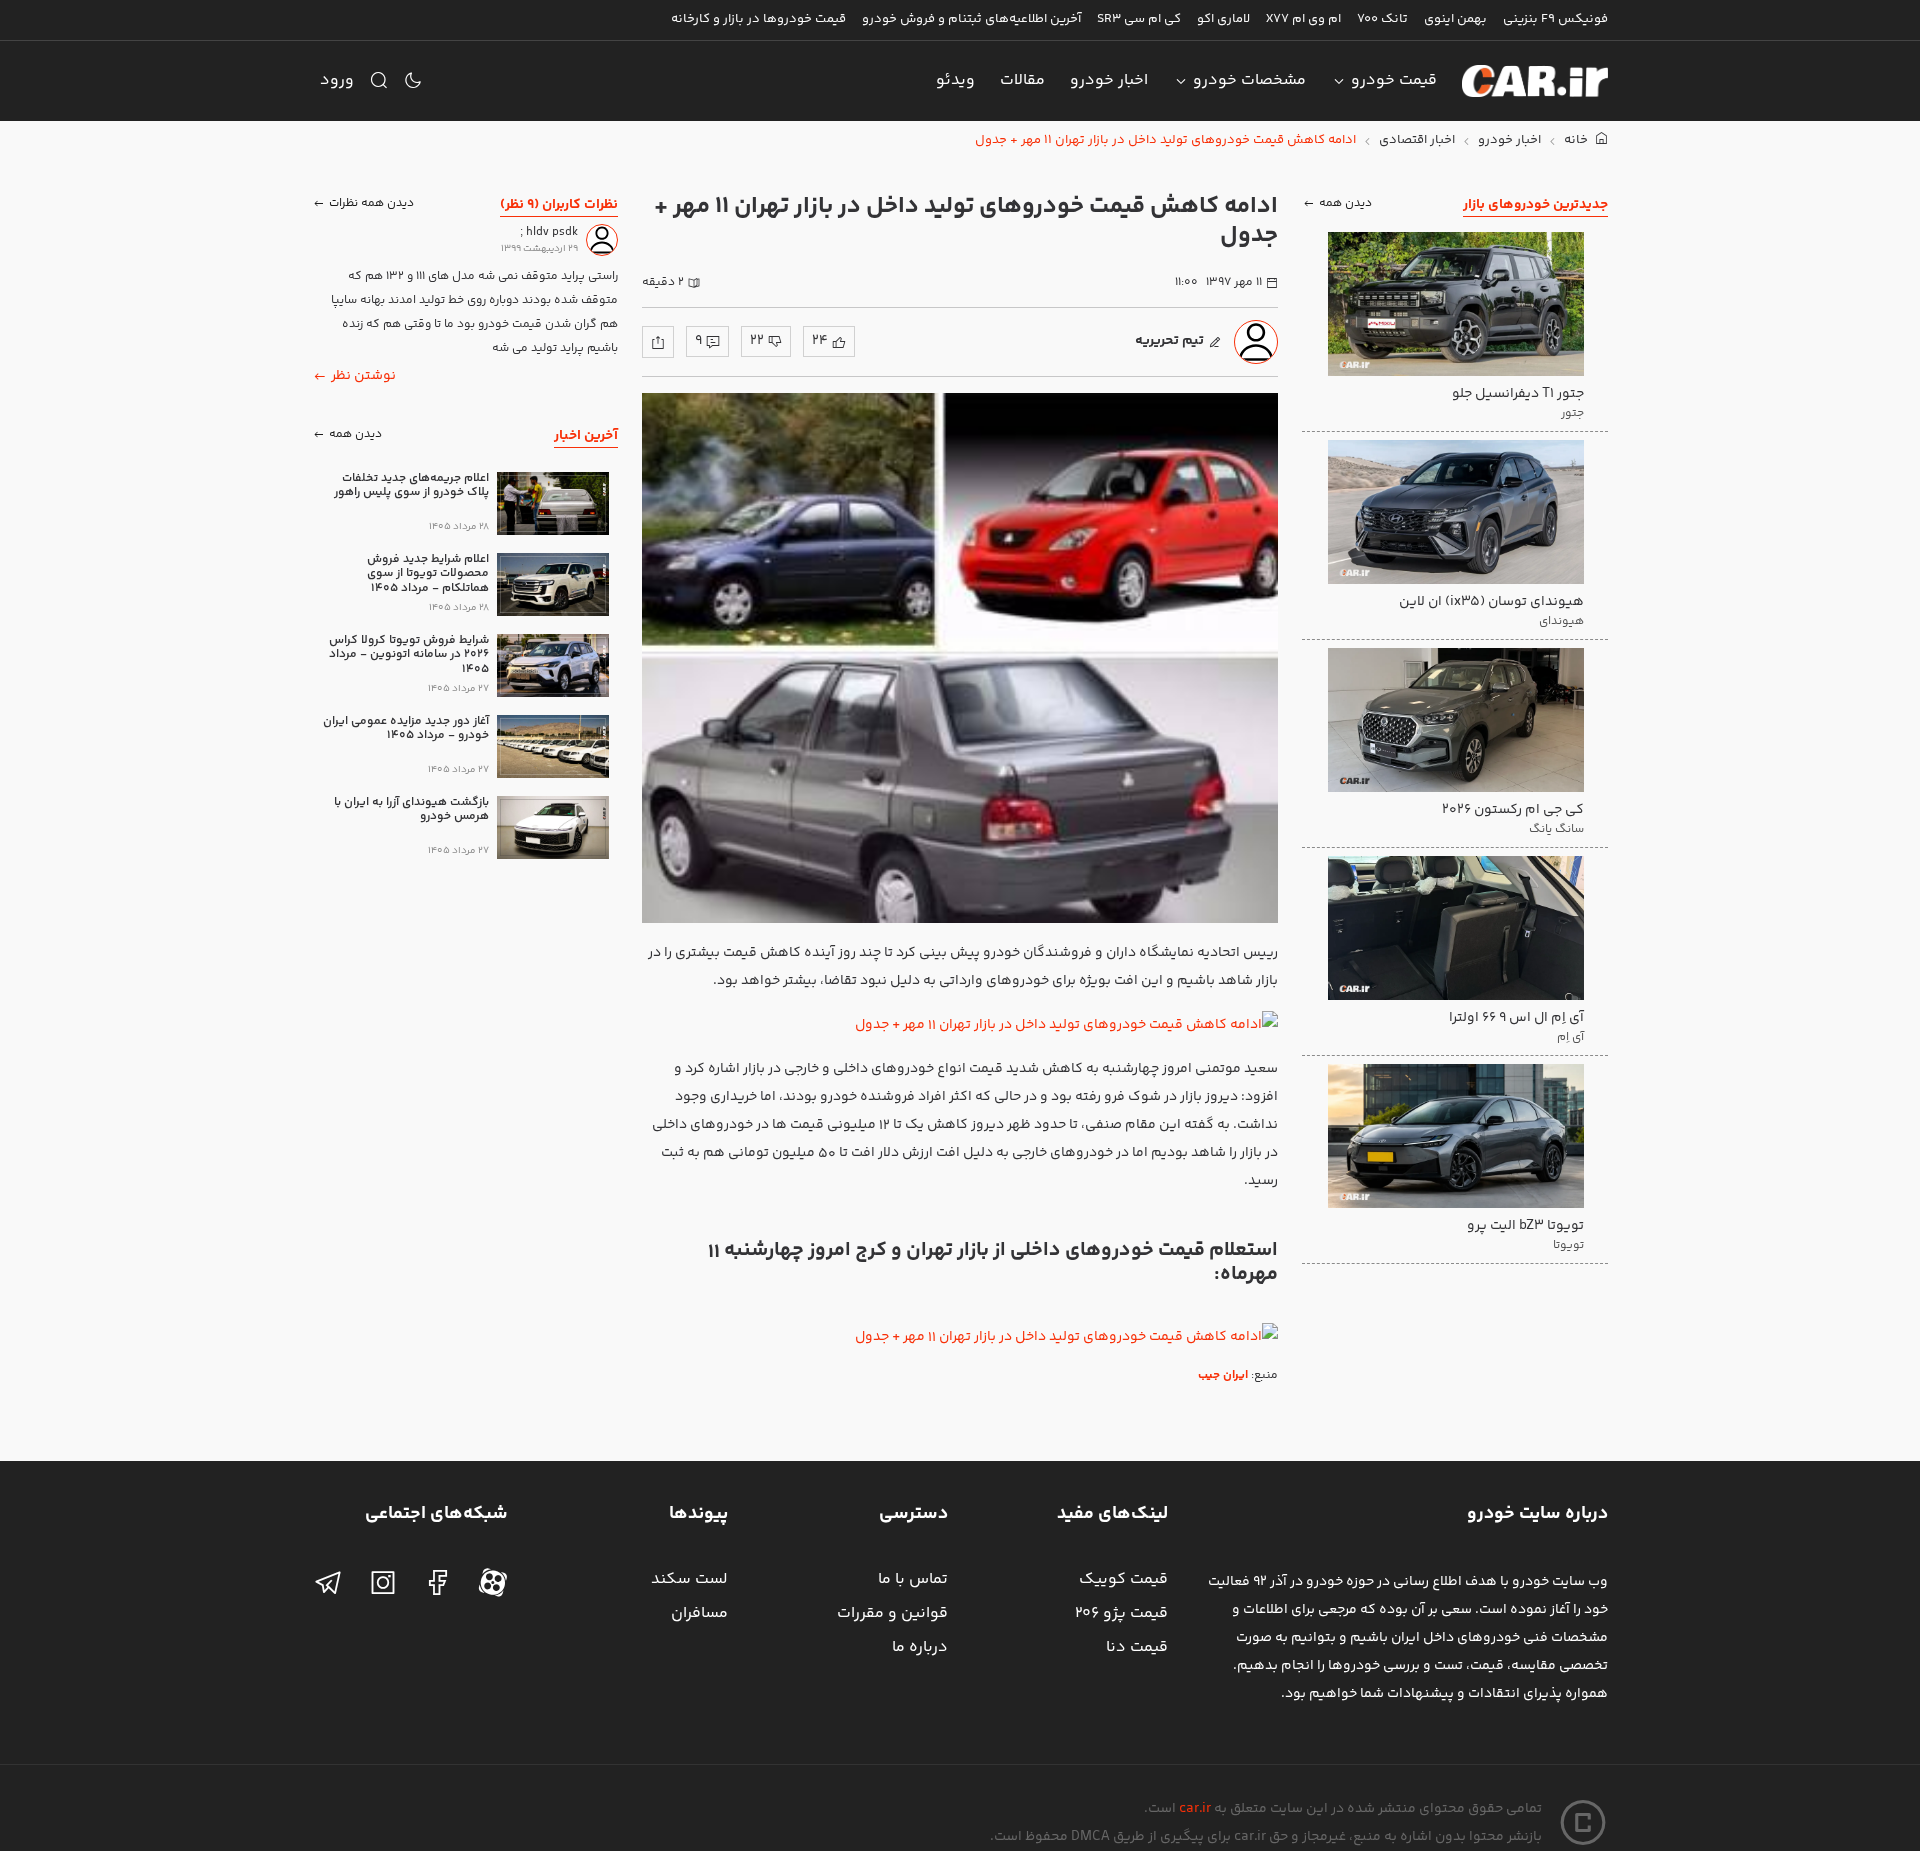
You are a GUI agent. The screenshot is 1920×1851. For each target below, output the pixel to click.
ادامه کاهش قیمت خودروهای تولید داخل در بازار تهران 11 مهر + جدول (1165, 140)
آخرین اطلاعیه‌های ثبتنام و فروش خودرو (971, 19)
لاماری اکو (1223, 19)
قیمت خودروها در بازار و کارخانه (758, 19)
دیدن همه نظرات (371, 204)
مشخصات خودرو (1249, 80)
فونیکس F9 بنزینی (1555, 19)
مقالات (1022, 80)
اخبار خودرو (1109, 80)
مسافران (699, 1613)
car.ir (1195, 1809)
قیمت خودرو (1394, 80)
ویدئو (955, 80)
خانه (1577, 140)
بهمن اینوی (1455, 19)
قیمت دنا (1137, 1647)
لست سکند (689, 1579)
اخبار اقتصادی (1417, 140)
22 (757, 341)
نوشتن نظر (363, 376)
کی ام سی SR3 (1139, 19)
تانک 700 (1382, 19)
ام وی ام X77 (1303, 19)
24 (820, 341)
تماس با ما (913, 1579)
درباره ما (920, 1647)
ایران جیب (1223, 1375)
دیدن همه (1345, 204)
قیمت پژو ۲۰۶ (1121, 1613)
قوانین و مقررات (892, 1613)
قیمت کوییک (1123, 1579)
